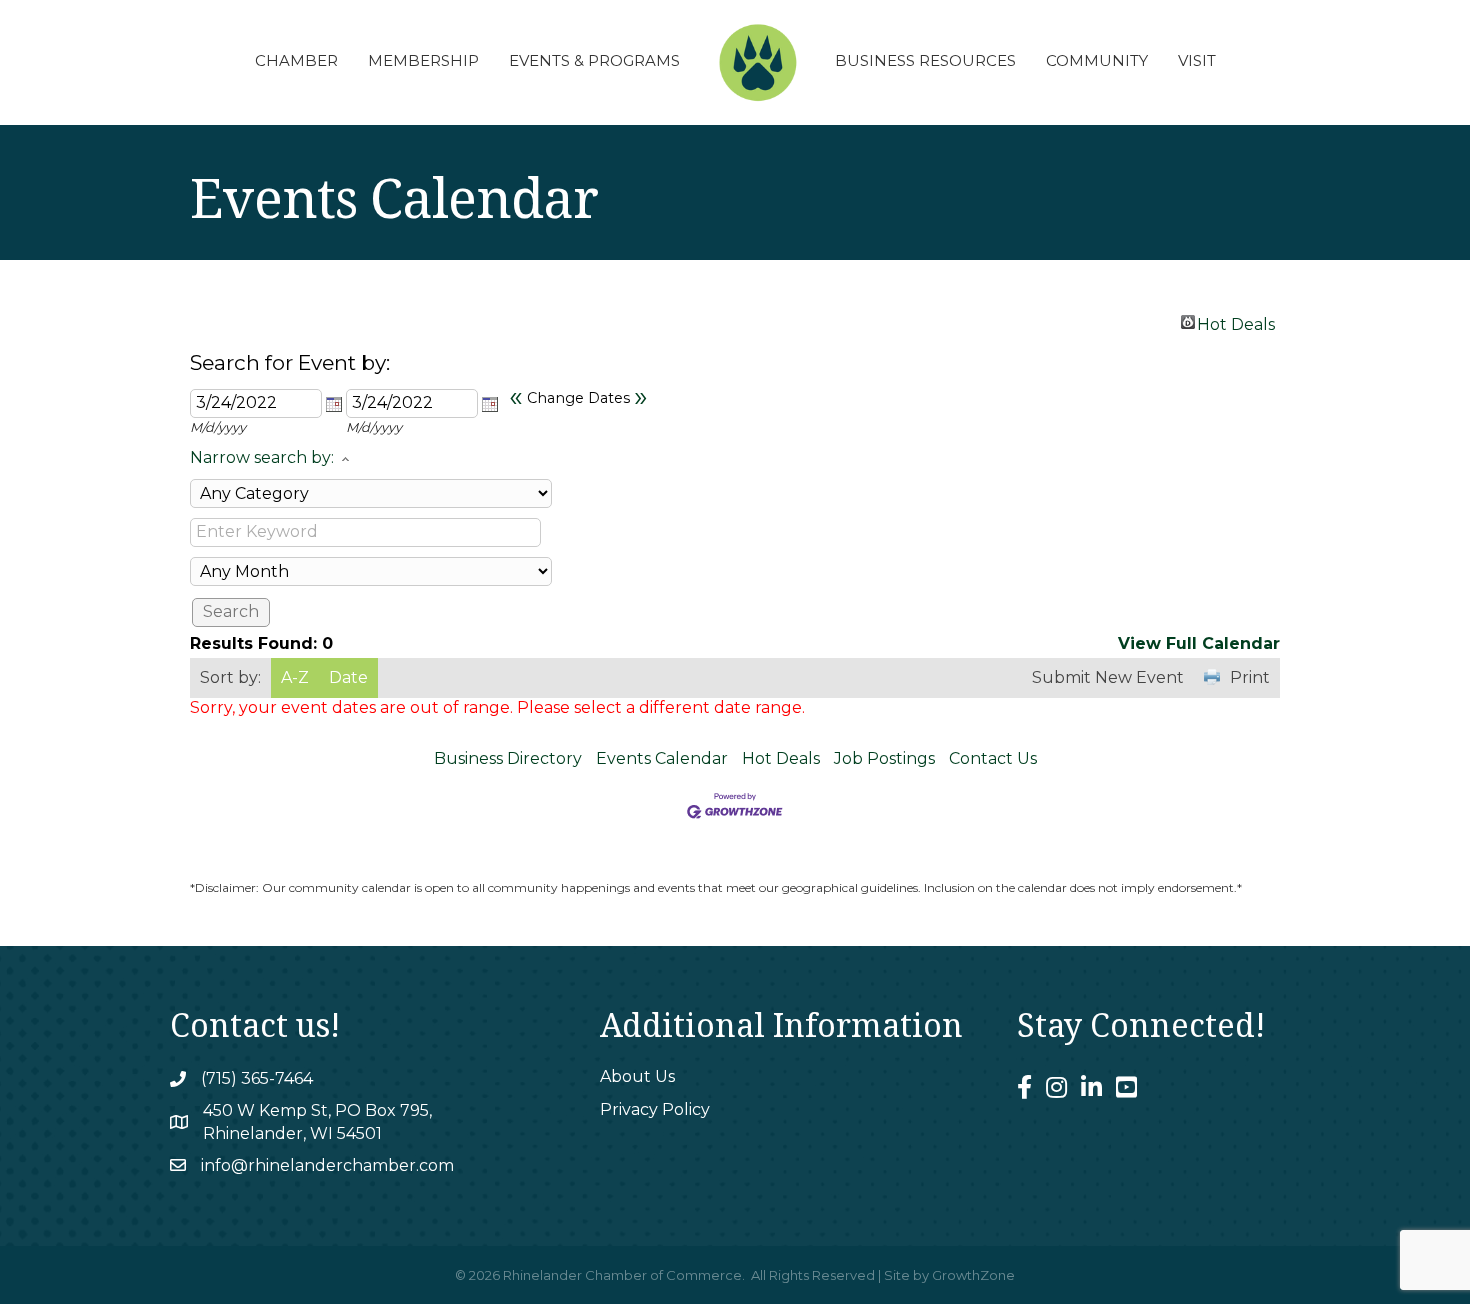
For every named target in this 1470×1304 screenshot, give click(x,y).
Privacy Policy (655, 1109)
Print (1250, 677)
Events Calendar (662, 758)
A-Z (295, 677)
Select (334, 404)
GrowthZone (973, 1275)
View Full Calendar (1199, 643)
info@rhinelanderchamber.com (327, 1165)
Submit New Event (1108, 677)
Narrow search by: (262, 457)
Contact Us (993, 758)
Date (348, 677)
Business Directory (508, 758)
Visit (1197, 60)
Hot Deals (1236, 322)
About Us (637, 1076)
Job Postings (884, 758)
